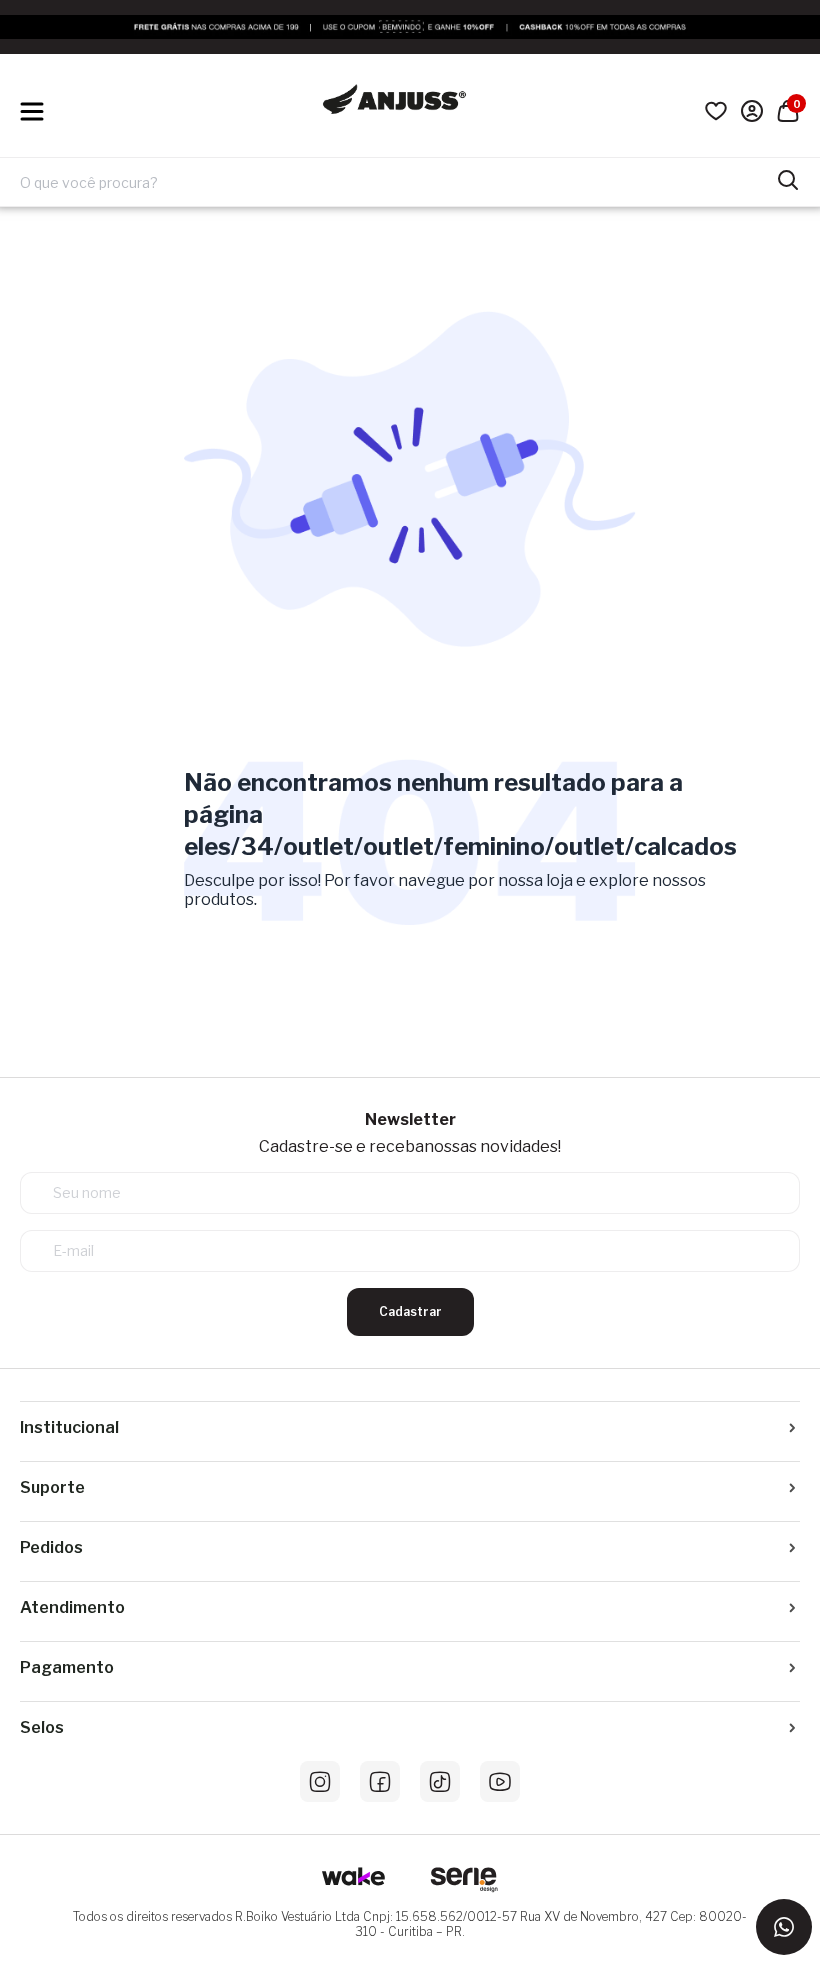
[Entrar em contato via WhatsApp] (784, 1927)
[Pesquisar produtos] (788, 178)
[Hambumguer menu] (32, 111)
